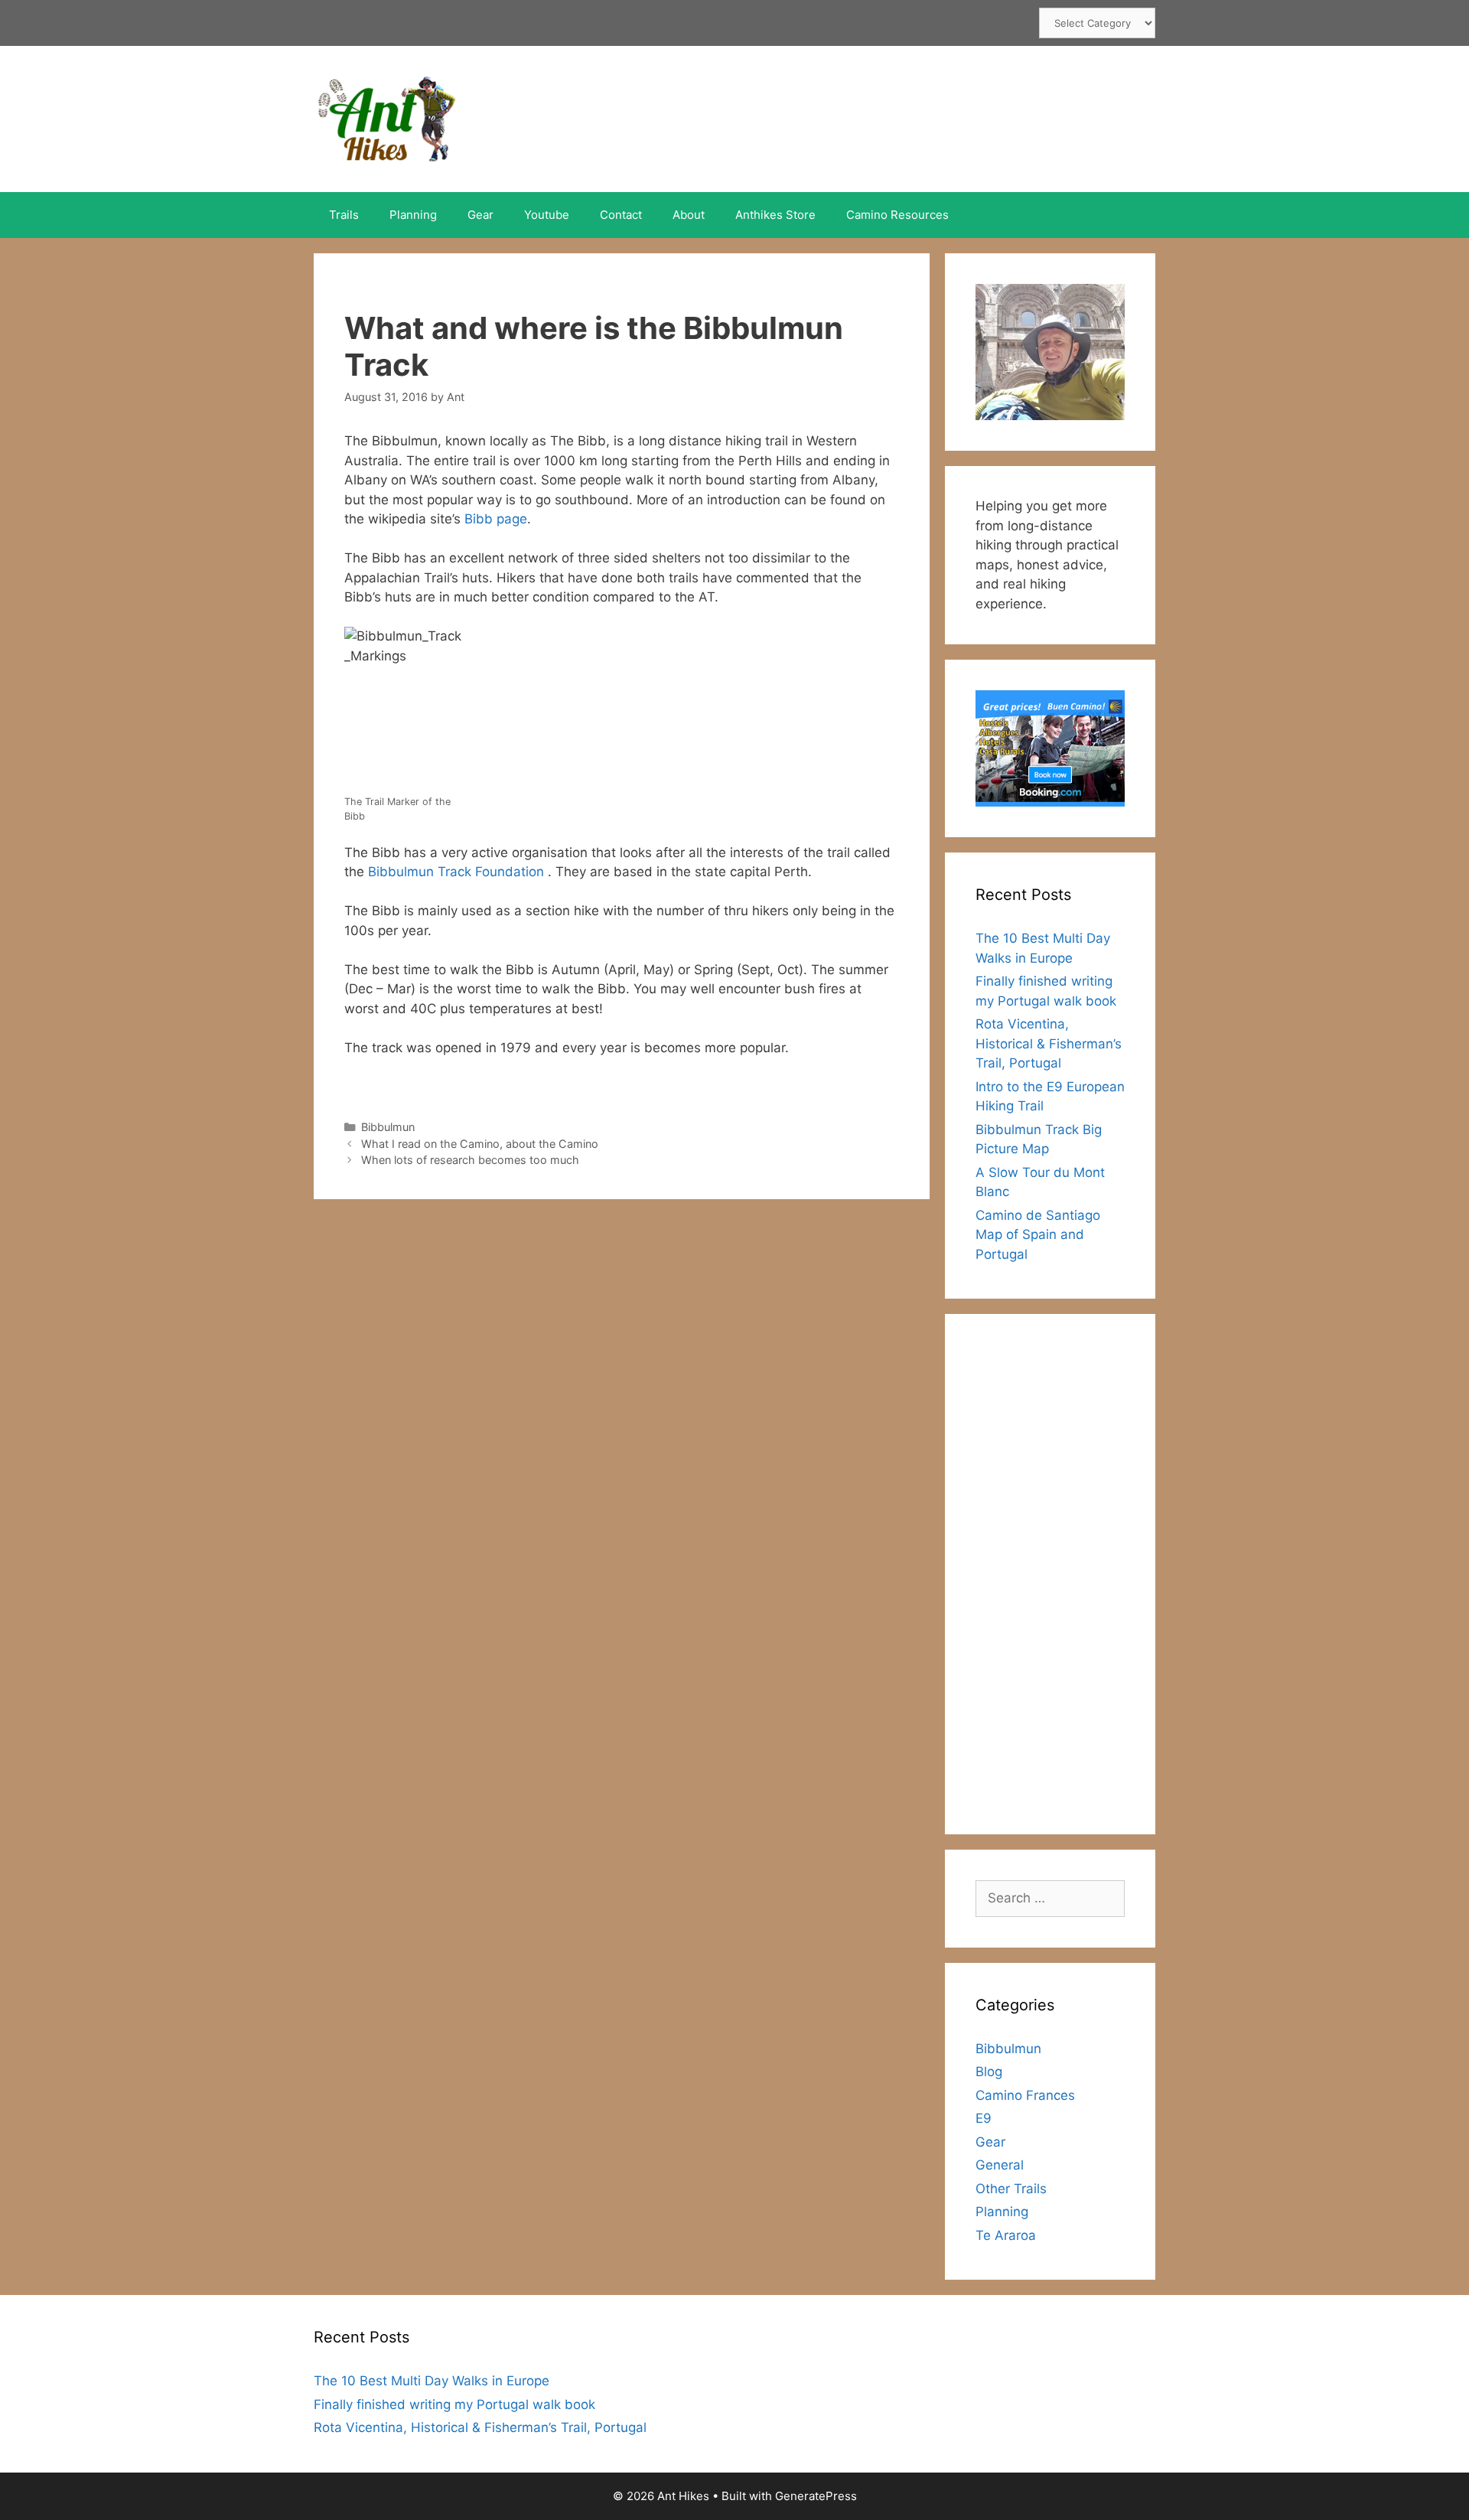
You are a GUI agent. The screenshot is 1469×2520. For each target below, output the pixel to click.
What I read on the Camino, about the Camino (480, 1144)
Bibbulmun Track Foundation (458, 872)
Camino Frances (1025, 2095)
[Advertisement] (1050, 1574)
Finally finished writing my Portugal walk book (454, 2404)
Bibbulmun (388, 1127)
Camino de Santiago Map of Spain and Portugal (1038, 1235)
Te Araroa (1006, 2235)
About (689, 215)
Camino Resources (897, 215)
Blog (989, 2072)
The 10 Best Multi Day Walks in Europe (432, 2381)
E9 (984, 2118)
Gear (480, 215)
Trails (344, 215)
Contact (621, 215)
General (1000, 2165)
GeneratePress (816, 2496)
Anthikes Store (775, 215)
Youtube (547, 215)
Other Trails (1011, 2189)
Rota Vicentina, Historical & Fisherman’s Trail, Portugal (1049, 1043)
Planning (413, 215)
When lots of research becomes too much (470, 1160)
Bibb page (496, 519)
